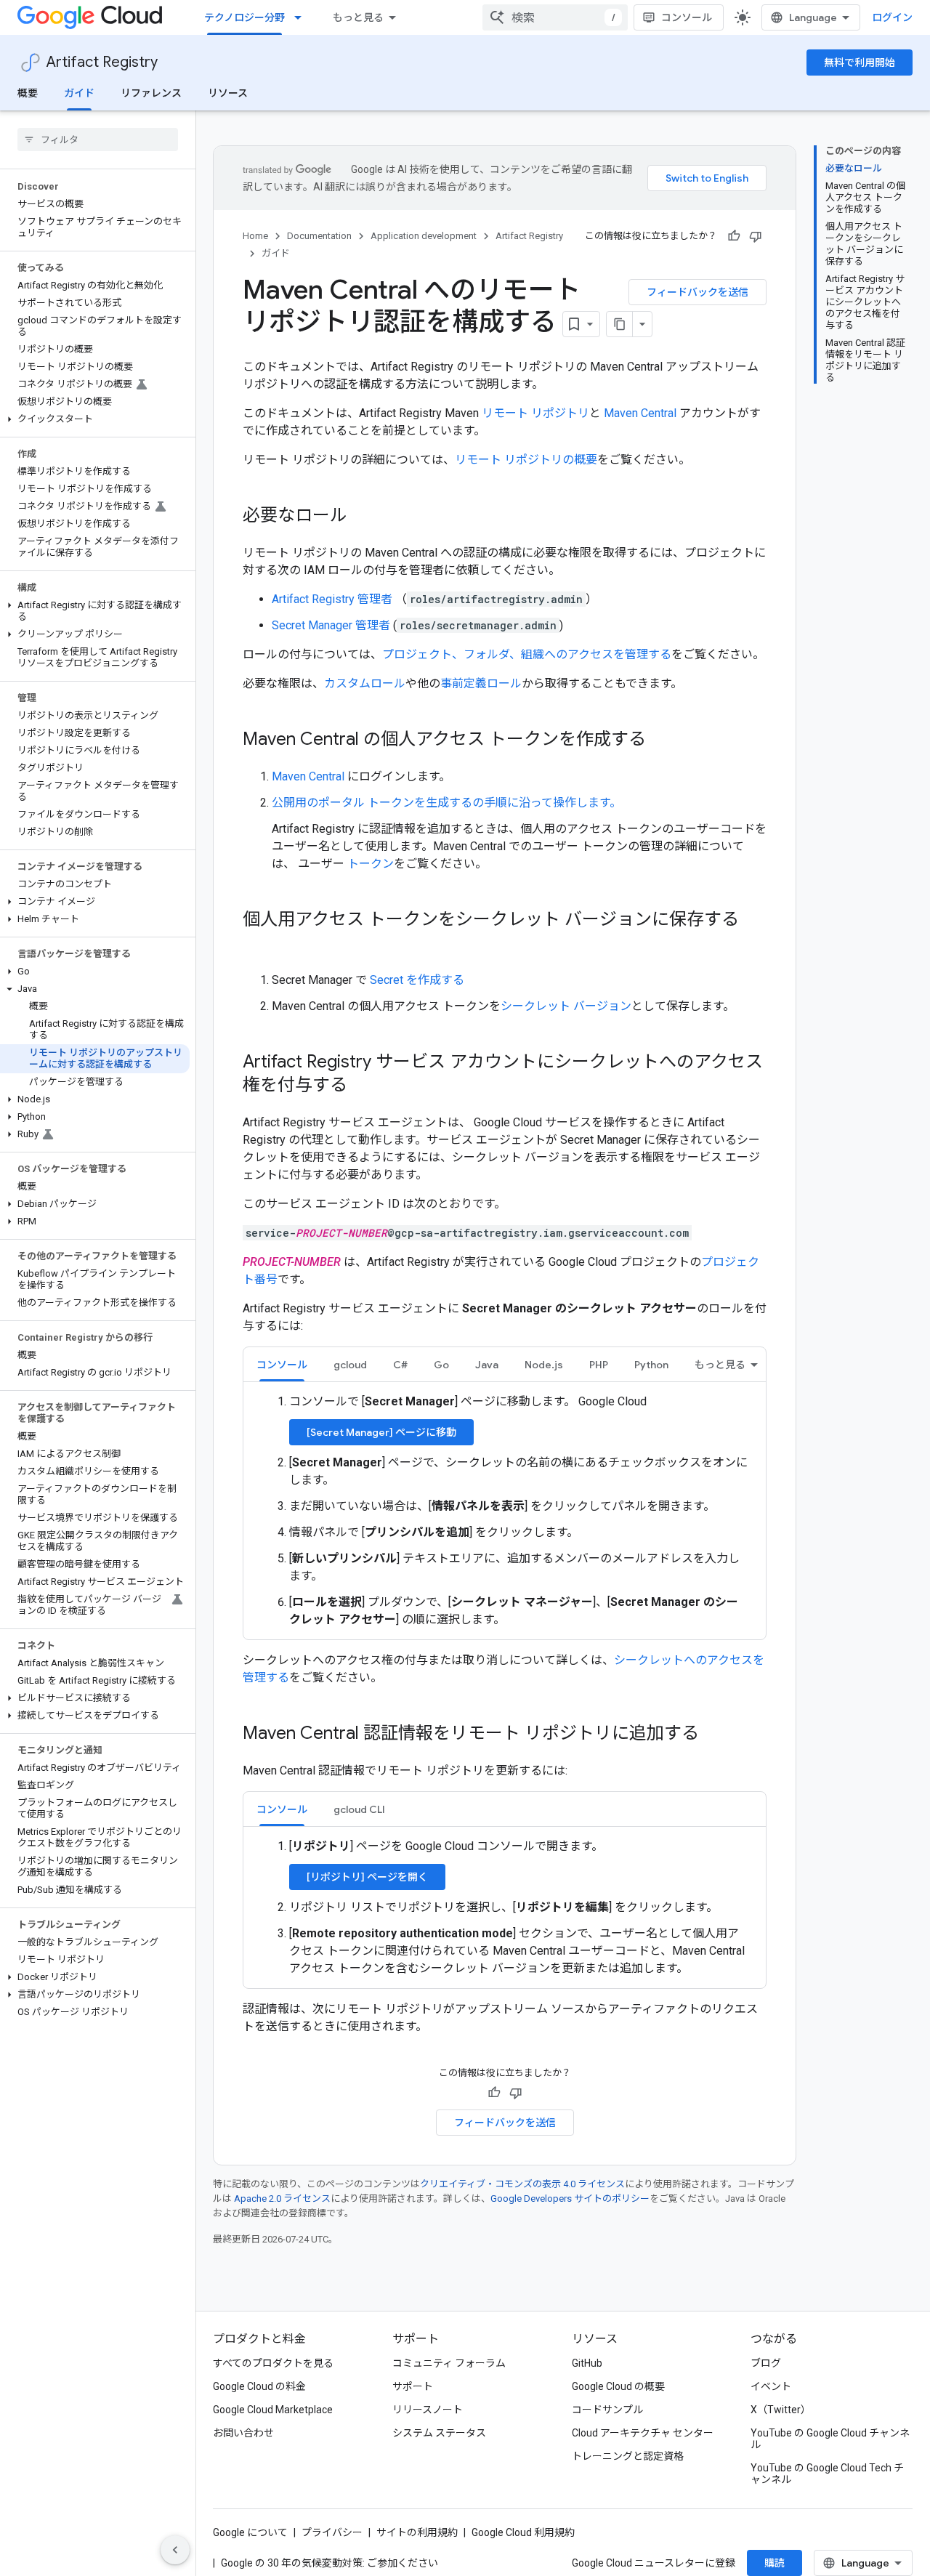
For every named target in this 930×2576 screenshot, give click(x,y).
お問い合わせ (243, 2433)
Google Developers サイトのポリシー (570, 2199)
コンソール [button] (282, 1365)
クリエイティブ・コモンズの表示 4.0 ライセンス (522, 2184)
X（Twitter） (781, 2410)
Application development (424, 236)
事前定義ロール (481, 683)
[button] (95, 419)
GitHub (587, 2363)
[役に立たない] (756, 236)
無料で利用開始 (860, 62)
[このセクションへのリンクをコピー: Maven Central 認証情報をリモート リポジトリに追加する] (713, 1735)
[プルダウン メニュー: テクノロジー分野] (302, 17)
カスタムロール (365, 683)
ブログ (766, 2363)
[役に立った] (734, 236)
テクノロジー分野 (244, 17)
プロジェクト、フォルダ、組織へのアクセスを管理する (527, 654)
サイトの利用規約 (417, 2532)
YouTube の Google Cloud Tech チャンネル (827, 2474)
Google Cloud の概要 (618, 2386)
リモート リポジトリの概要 (526, 460)
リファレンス (151, 93)
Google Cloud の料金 (259, 2386)
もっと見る (358, 17)
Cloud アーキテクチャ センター (643, 2433)
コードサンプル (607, 2410)
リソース (228, 93)
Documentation (319, 236)
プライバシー (332, 2532)
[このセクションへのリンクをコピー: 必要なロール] (362, 517)
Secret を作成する (417, 980)
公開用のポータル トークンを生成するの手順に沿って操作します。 (446, 803)
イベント (771, 2386)
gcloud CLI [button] (359, 1809)
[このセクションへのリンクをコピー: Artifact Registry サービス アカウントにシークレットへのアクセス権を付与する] (362, 1086)
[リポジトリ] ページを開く (367, 1877)
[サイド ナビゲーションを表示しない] (175, 2550)
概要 (28, 93)
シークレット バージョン (566, 1006)
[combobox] (555, 17)
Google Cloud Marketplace (273, 2410)
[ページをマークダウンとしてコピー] (620, 324)
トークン (371, 864)
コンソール (687, 17)
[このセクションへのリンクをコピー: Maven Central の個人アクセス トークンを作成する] (660, 740)
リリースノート (428, 2410)
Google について (250, 2532)
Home (255, 236)
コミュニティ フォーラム (449, 2363)
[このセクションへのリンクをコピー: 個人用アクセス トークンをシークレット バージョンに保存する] (257, 944)
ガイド (79, 93)
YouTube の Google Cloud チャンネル (830, 2439)
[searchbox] (98, 140)
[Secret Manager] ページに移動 (381, 1432)
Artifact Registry (102, 62)
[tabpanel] (505, 1511)
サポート (413, 2386)
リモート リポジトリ (535, 413)
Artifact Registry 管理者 (333, 599)
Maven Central (640, 413)
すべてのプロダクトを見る (273, 2363)
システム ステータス (439, 2433)
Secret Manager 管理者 (332, 625)
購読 (775, 2563)
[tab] (282, 1364)
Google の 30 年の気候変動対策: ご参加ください (329, 2563)
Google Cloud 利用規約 (523, 2532)
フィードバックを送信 (697, 292)
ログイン (892, 17)
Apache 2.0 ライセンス (282, 2199)
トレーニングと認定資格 (628, 2456)
